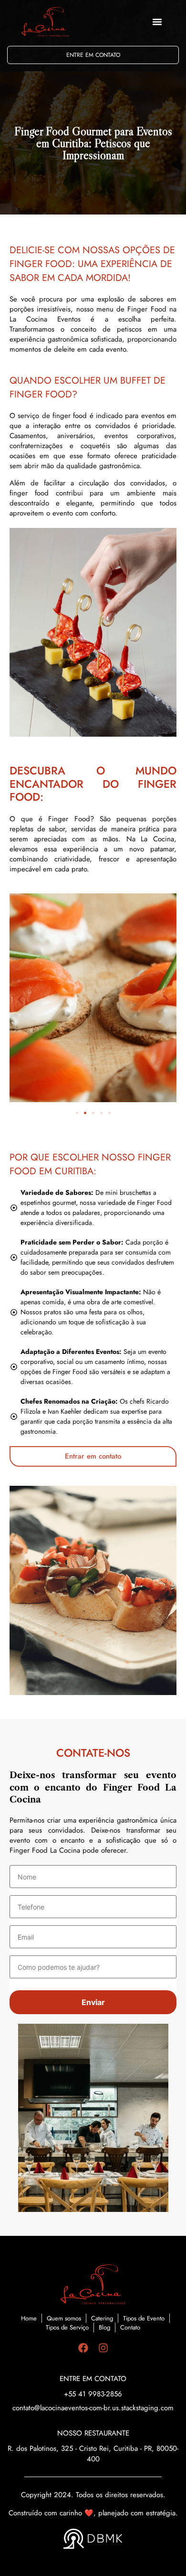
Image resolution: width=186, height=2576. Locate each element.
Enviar (93, 2002)
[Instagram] (103, 2348)
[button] (157, 22)
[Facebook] (83, 2348)
